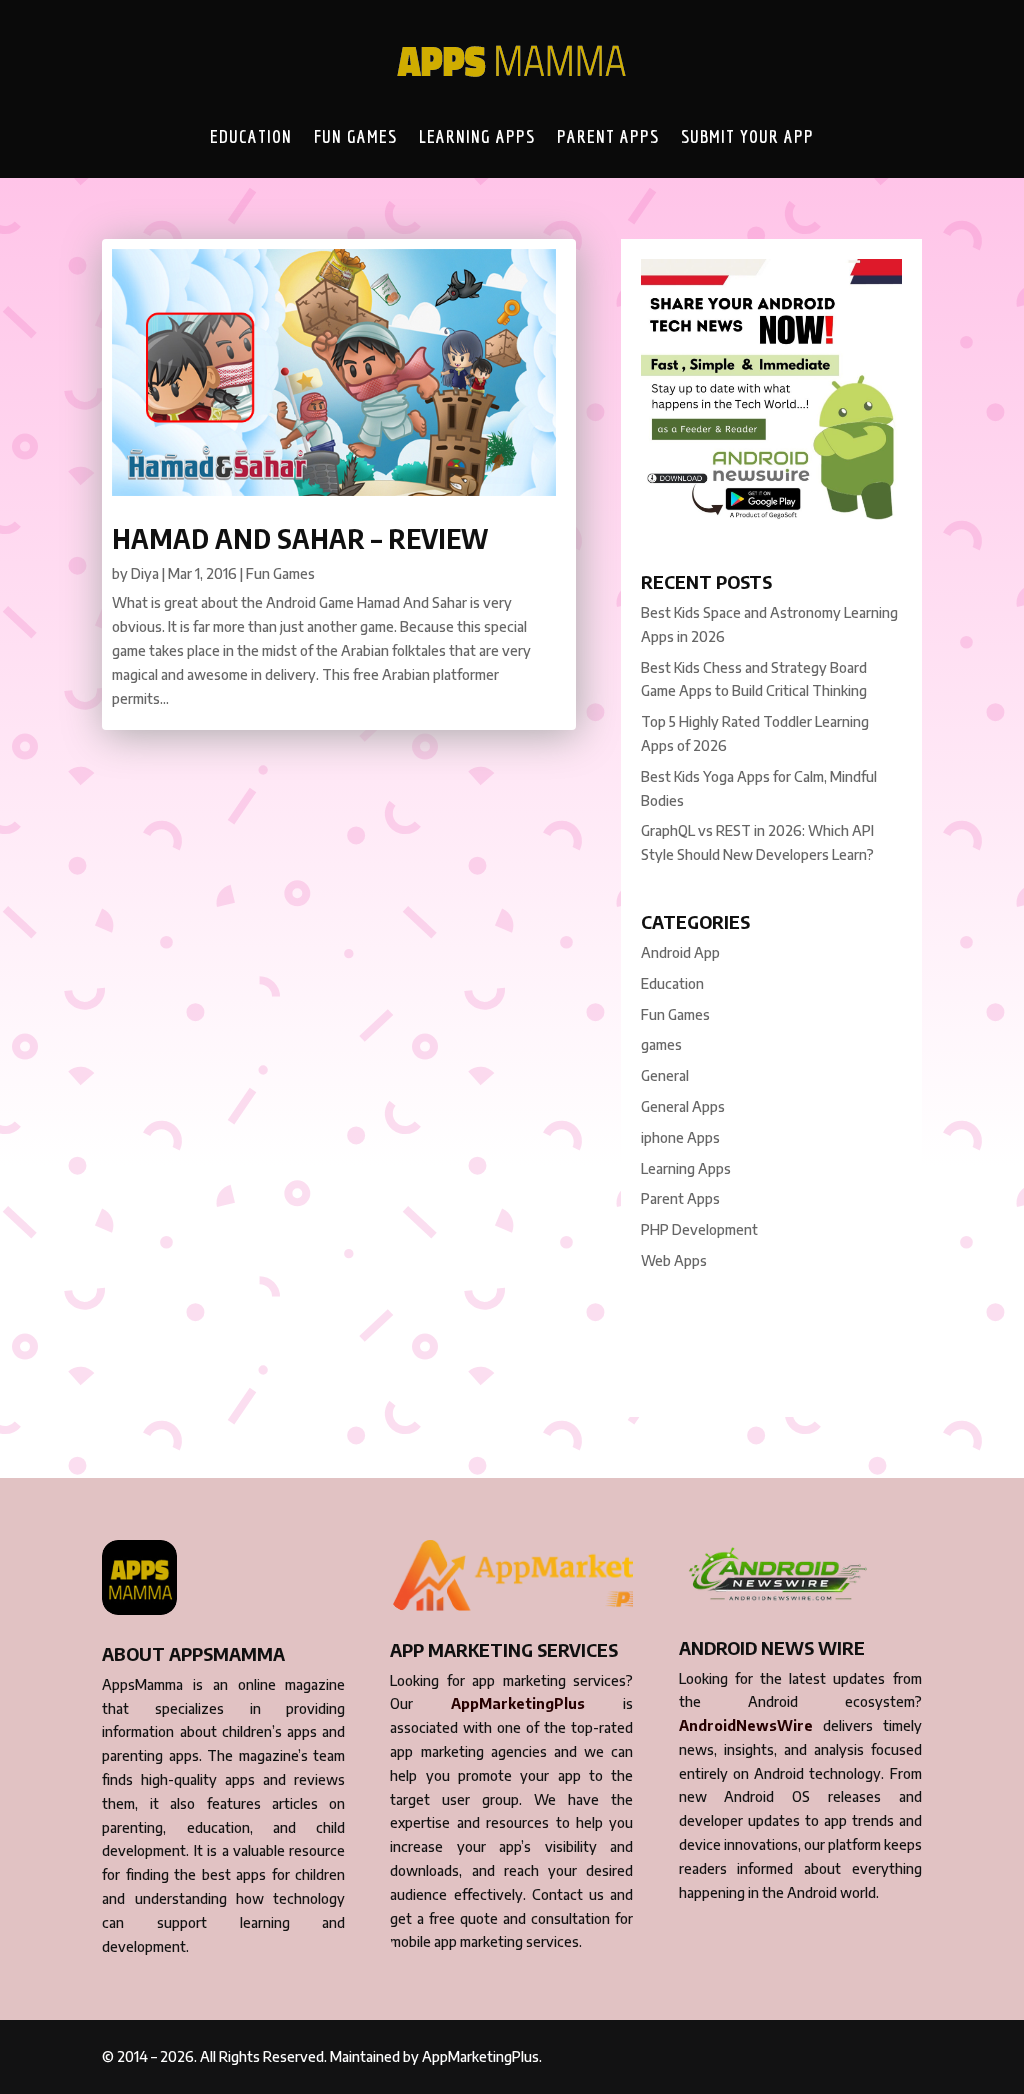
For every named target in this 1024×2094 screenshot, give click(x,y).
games (661, 1044)
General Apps (683, 1106)
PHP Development (699, 1229)
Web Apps (674, 1260)
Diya (145, 573)
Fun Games (355, 136)
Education (251, 136)
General (665, 1075)
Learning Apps (477, 136)
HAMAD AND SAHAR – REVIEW (300, 538)
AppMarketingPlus (518, 1703)
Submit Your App (747, 136)
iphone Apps (680, 1137)
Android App (680, 952)
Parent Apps (608, 136)
